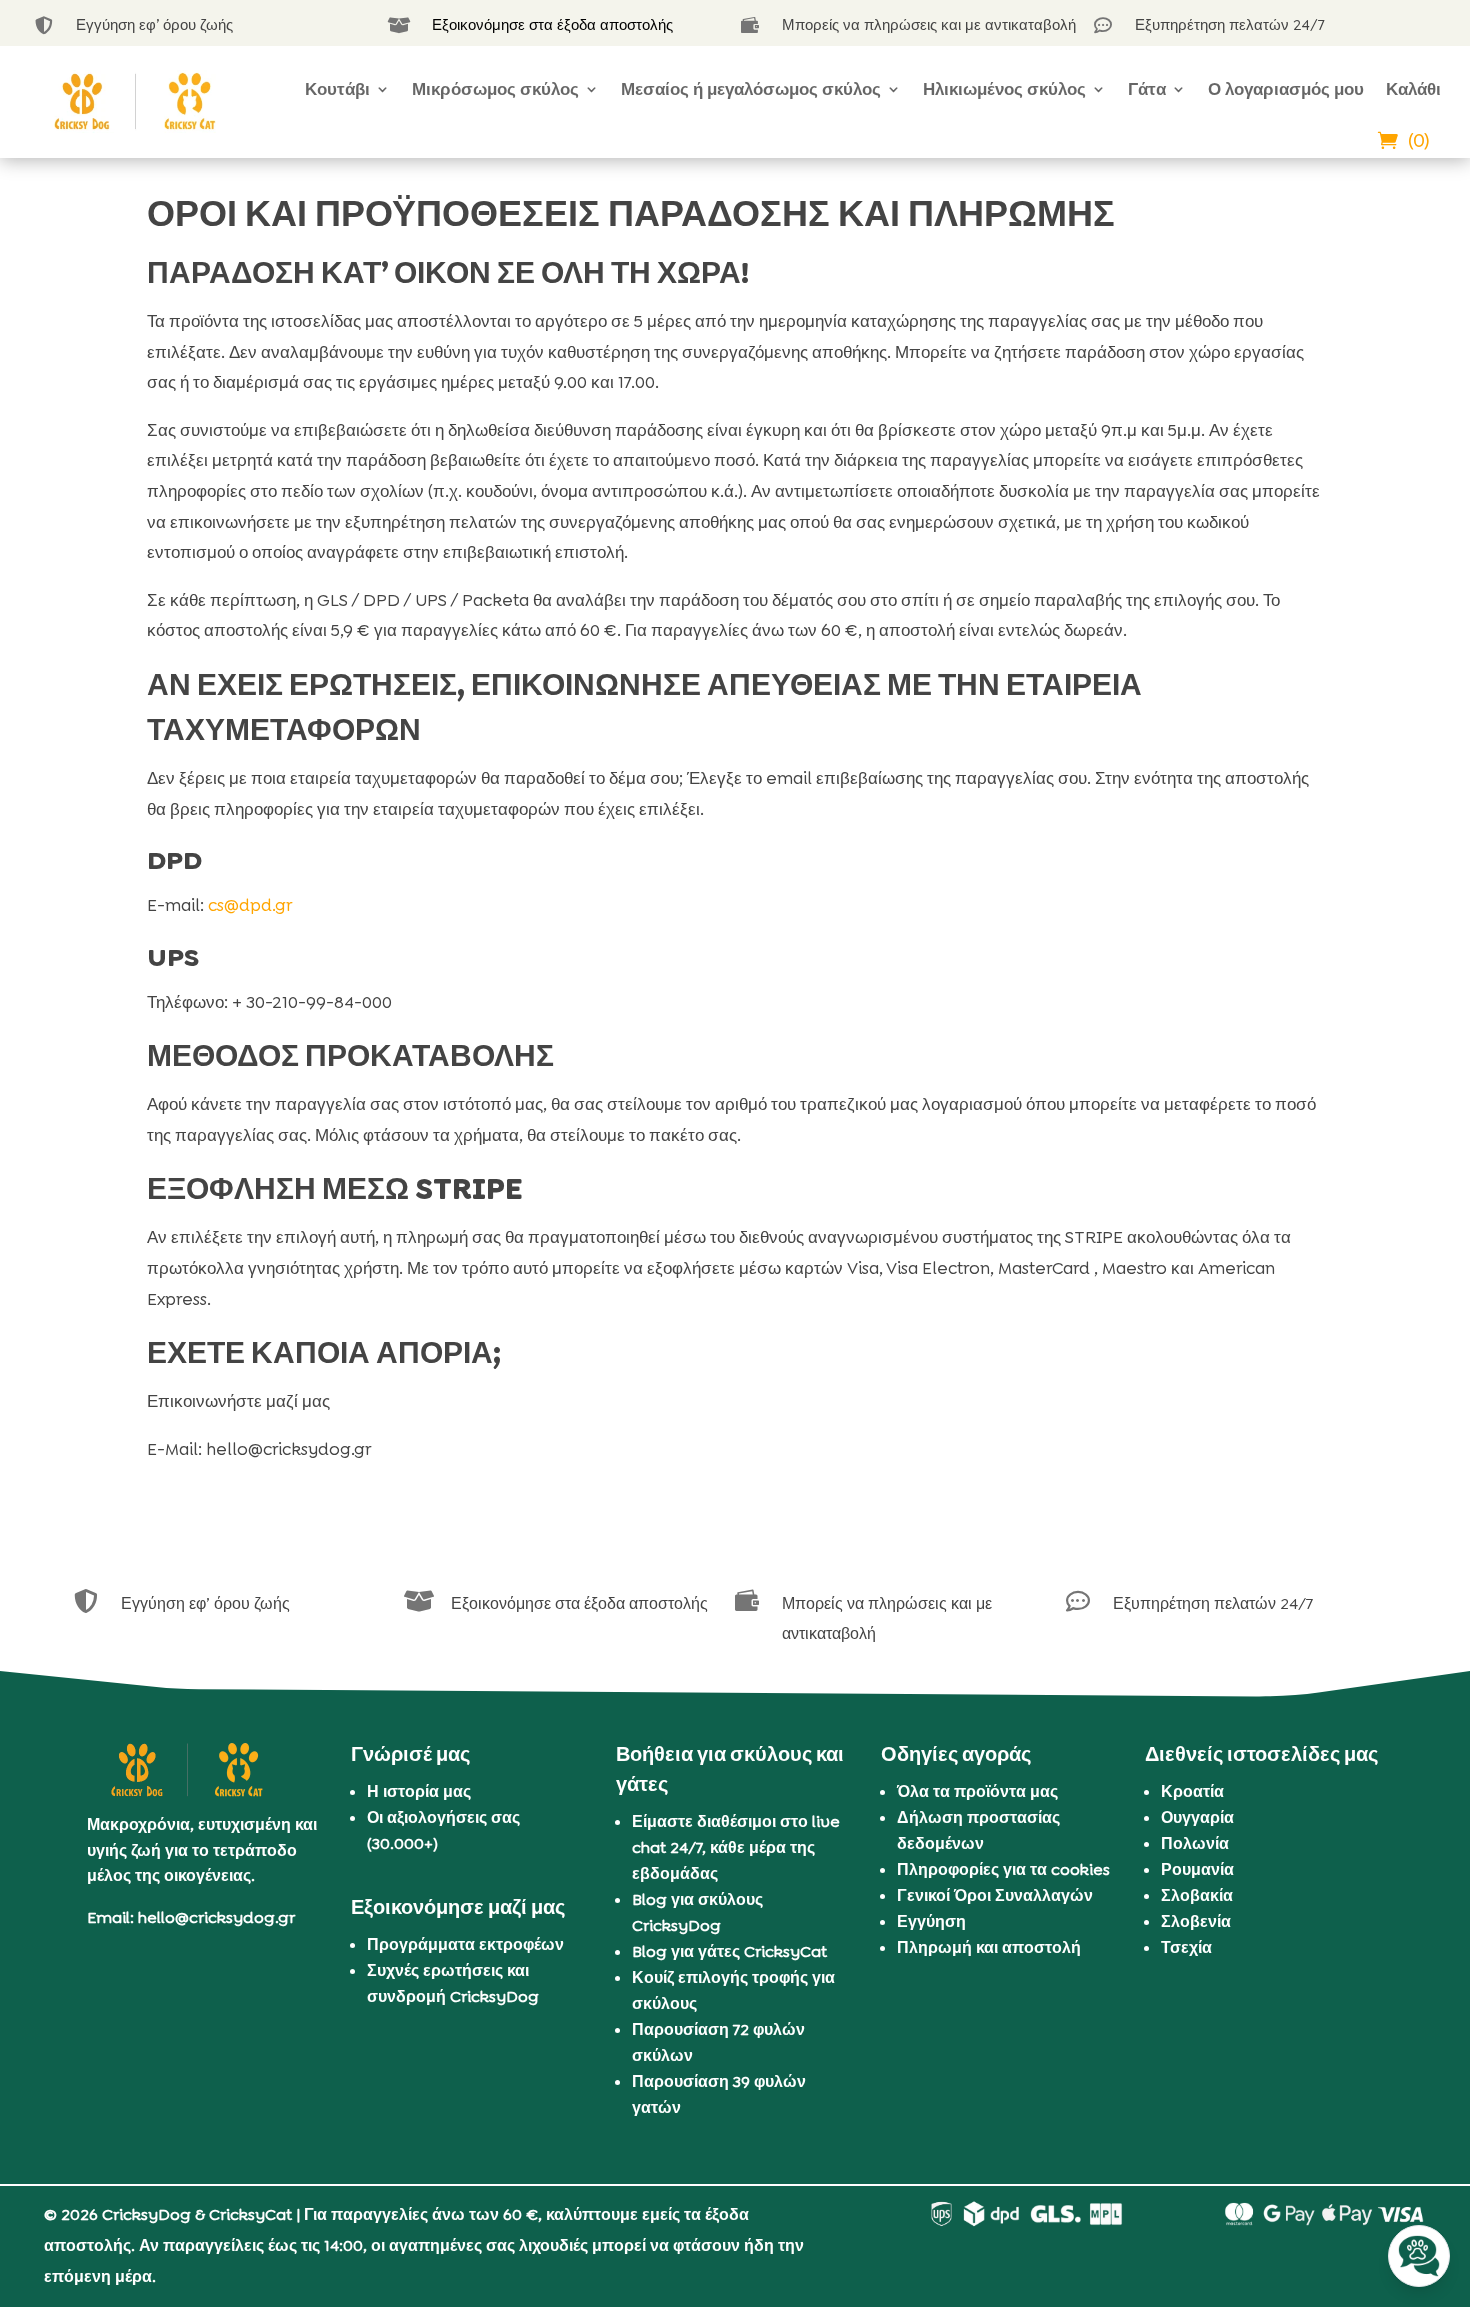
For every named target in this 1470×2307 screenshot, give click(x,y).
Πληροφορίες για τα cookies (1003, 1869)
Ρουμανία (1197, 1869)
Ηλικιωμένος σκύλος (1004, 89)
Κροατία (1192, 1791)
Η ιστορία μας (419, 1791)
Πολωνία (1195, 1843)
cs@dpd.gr (250, 905)
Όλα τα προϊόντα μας (977, 1791)
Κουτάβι (337, 89)
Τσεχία (1186, 1947)
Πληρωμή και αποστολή (989, 1947)
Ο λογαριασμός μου (1286, 89)
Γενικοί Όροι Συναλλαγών (995, 1895)
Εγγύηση (931, 1921)
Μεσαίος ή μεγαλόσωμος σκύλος (751, 89)
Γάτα (1147, 89)
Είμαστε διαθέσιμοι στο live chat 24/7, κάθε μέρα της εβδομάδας (736, 1847)
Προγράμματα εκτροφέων (465, 1944)
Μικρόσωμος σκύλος (495, 89)
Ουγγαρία (1197, 1817)
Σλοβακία (1197, 1895)
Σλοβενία (1196, 1921)
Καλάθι (1413, 89)
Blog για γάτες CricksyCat (729, 1951)
